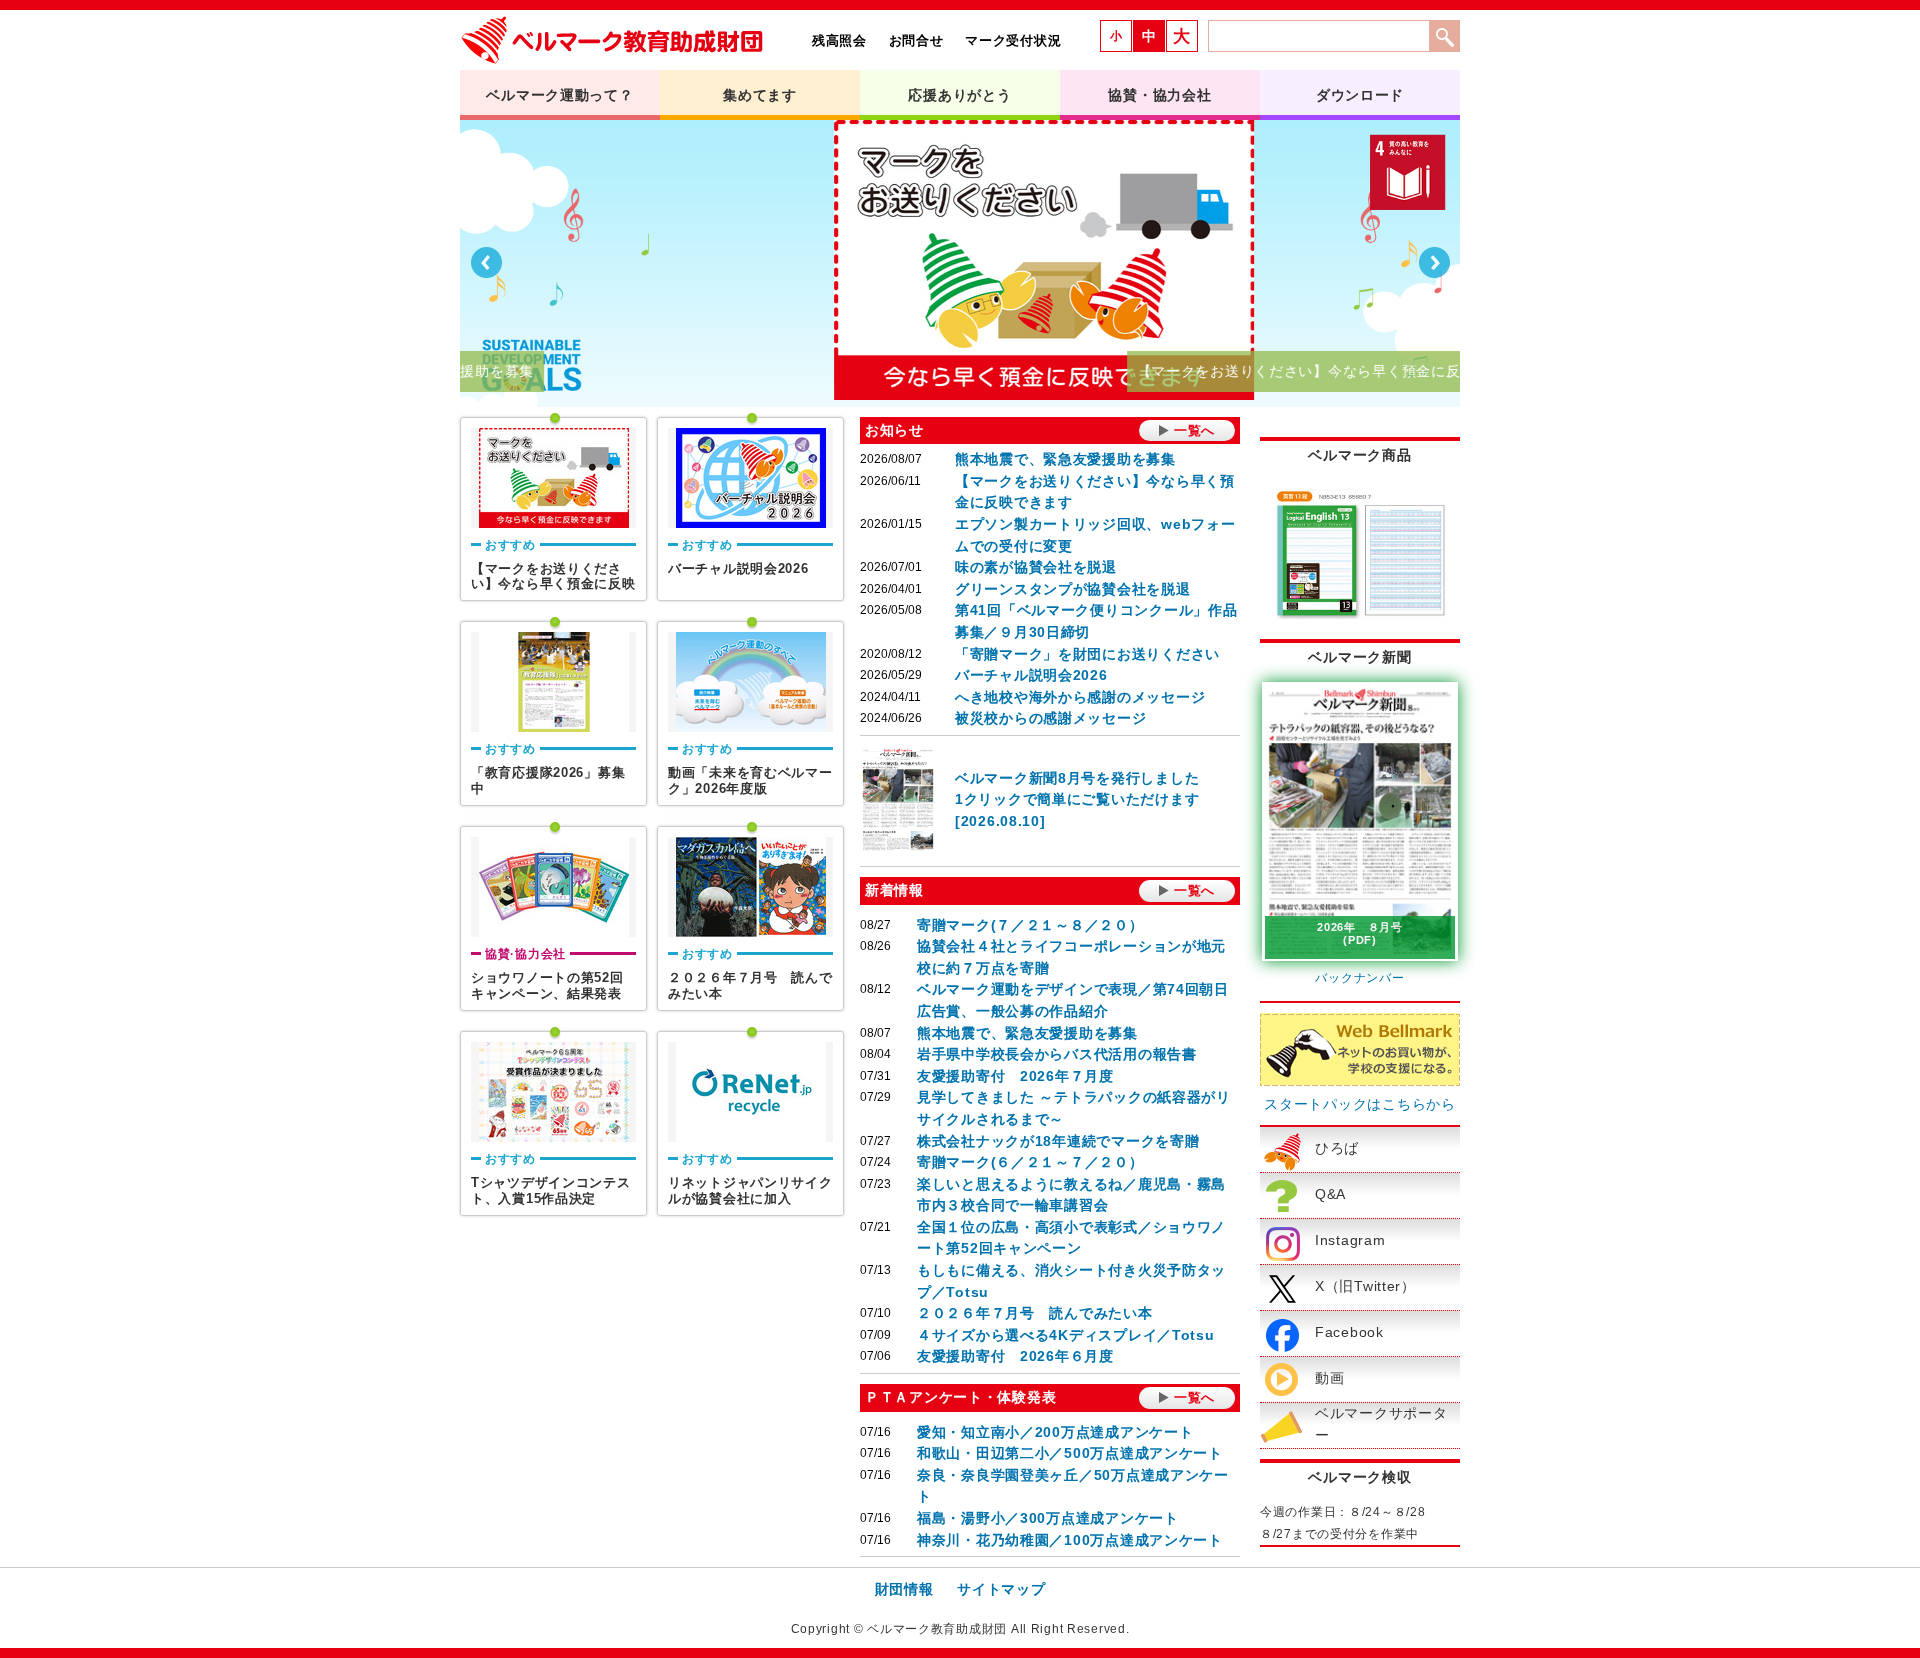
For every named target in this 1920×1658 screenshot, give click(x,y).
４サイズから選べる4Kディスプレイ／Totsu (1066, 1335)
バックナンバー (1359, 978)
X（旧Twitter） (1365, 1286)
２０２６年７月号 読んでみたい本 (1035, 1313)
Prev (486, 263)
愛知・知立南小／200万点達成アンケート (1055, 1432)
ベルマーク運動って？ (559, 95)
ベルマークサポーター (1381, 1424)
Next (1434, 263)
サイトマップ (1001, 1589)
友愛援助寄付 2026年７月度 (1015, 1076)
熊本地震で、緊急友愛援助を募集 (1065, 459)
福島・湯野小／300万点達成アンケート (1048, 1518)
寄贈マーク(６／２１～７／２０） (1030, 1162)
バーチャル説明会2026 (1031, 675)
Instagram (1350, 1240)
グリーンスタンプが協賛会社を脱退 (1073, 589)
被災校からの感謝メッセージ (1050, 718)
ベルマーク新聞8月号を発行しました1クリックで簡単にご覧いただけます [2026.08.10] (1077, 799)
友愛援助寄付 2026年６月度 (1015, 1356)
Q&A (1330, 1194)
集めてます (760, 95)
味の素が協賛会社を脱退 (1036, 567)
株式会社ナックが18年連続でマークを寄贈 (1058, 1141)
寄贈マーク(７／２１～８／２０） (1030, 925)
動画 (1329, 1378)
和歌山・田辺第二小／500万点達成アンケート (1070, 1453)
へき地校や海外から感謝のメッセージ (1080, 697)
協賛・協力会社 (1159, 95)
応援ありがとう (959, 95)
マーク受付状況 (1013, 40)
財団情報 (904, 1589)
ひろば (1337, 1148)
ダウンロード (1360, 95)
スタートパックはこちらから (1359, 1104)
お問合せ (916, 40)
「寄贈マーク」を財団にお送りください (1087, 654)
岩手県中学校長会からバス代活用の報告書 (1057, 1054)
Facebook (1349, 1332)
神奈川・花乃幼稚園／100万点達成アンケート (1070, 1540)
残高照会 (839, 40)
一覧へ (1194, 430)
